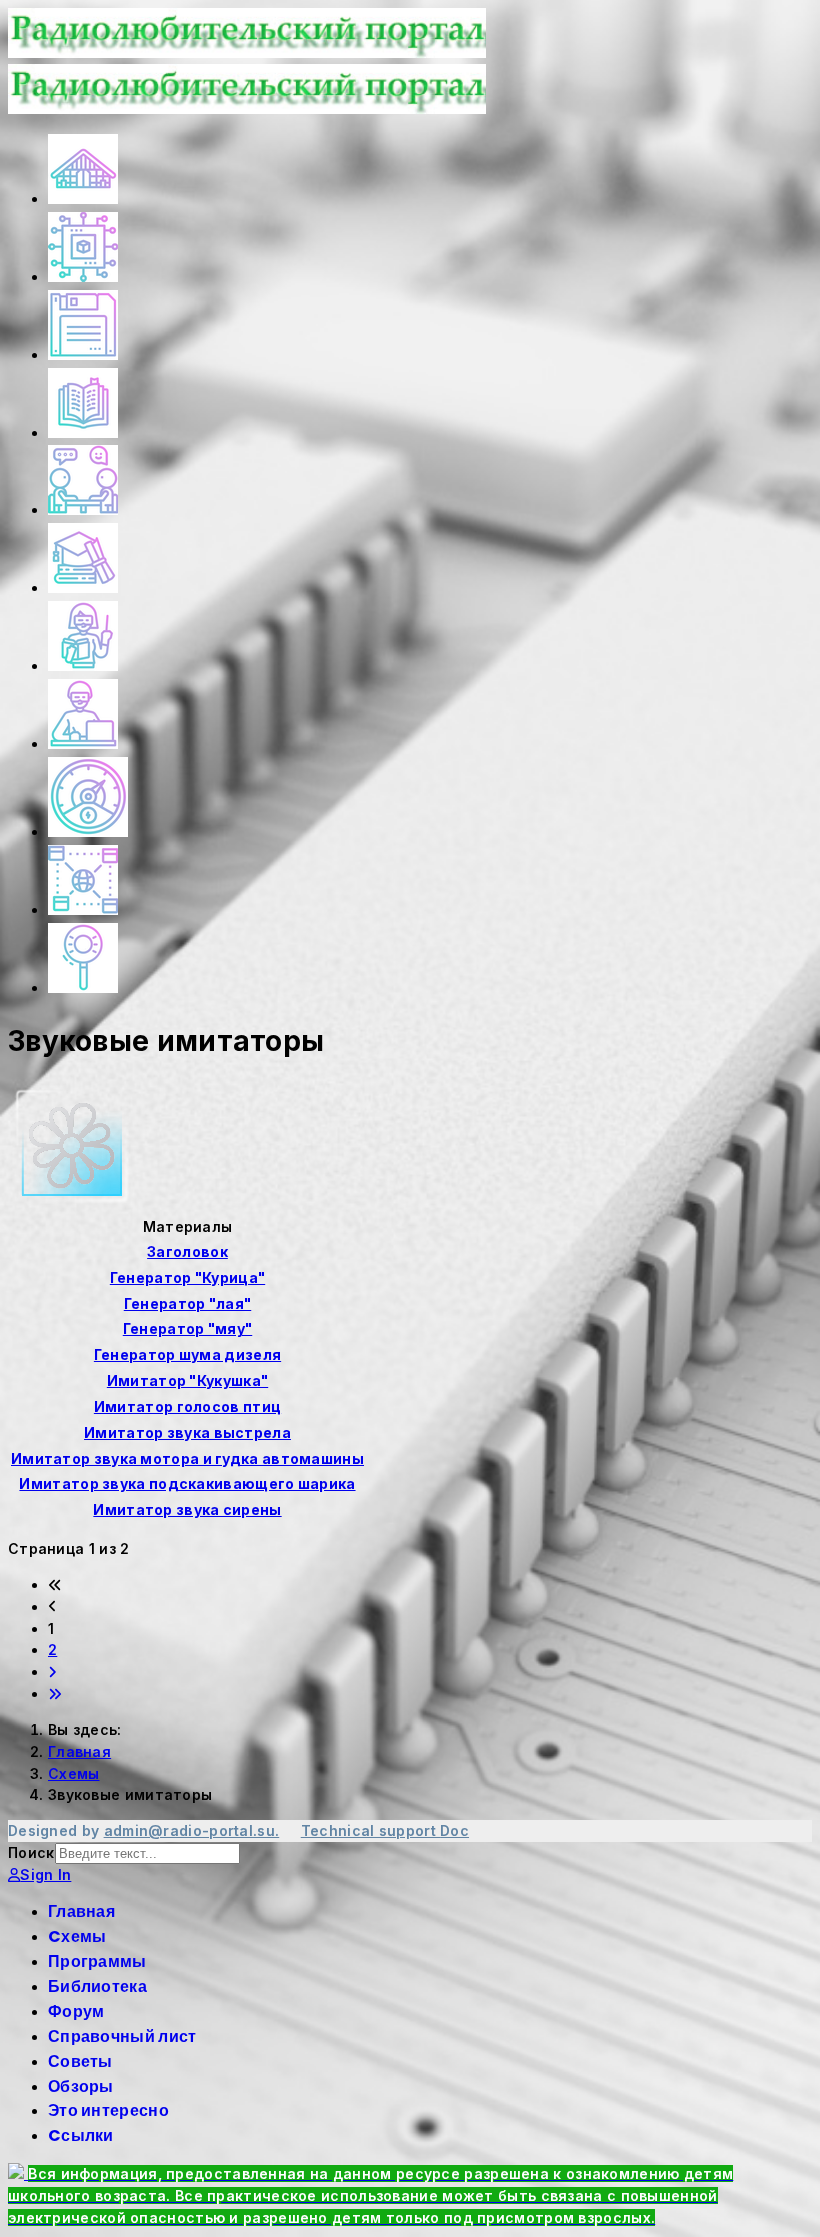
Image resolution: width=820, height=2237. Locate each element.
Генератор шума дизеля (187, 1354)
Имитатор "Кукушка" (187, 1380)
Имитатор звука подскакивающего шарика (187, 1483)
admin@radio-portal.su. (192, 1830)
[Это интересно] (88, 831)
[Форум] (83, 509)
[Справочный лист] (83, 587)
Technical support (370, 1830)
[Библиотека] (83, 432)
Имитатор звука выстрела (187, 1432)
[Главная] (83, 198)
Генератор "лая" (188, 1303)
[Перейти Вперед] (52, 1671)
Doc (454, 1830)
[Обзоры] (83, 743)
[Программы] (83, 354)
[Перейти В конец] (55, 1693)
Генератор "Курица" (187, 1277)
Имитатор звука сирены (187, 1509)
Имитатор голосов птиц (187, 1406)
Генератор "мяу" (188, 1328)
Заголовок (187, 1251)
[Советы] (83, 665)
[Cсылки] (83, 909)
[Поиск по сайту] (83, 987)
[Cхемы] (83, 276)
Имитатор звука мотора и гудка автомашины (187, 1458)
